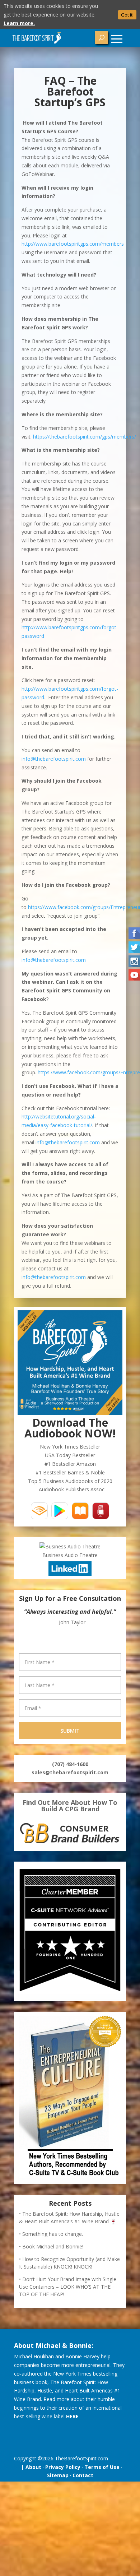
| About (30, 2467)
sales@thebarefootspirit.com (70, 1772)
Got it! (127, 15)
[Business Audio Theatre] (70, 1546)
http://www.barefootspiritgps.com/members (73, 244)
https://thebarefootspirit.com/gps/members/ (85, 437)
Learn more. (19, 23)
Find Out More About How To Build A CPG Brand (70, 1806)
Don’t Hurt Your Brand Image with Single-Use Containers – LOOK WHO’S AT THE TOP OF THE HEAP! (69, 2287)
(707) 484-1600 (70, 1764)
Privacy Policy (63, 2467)
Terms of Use (102, 2467)
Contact (83, 2475)
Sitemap (58, 2475)
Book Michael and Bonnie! (53, 2246)
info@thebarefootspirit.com (54, 759)
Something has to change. (53, 2234)
